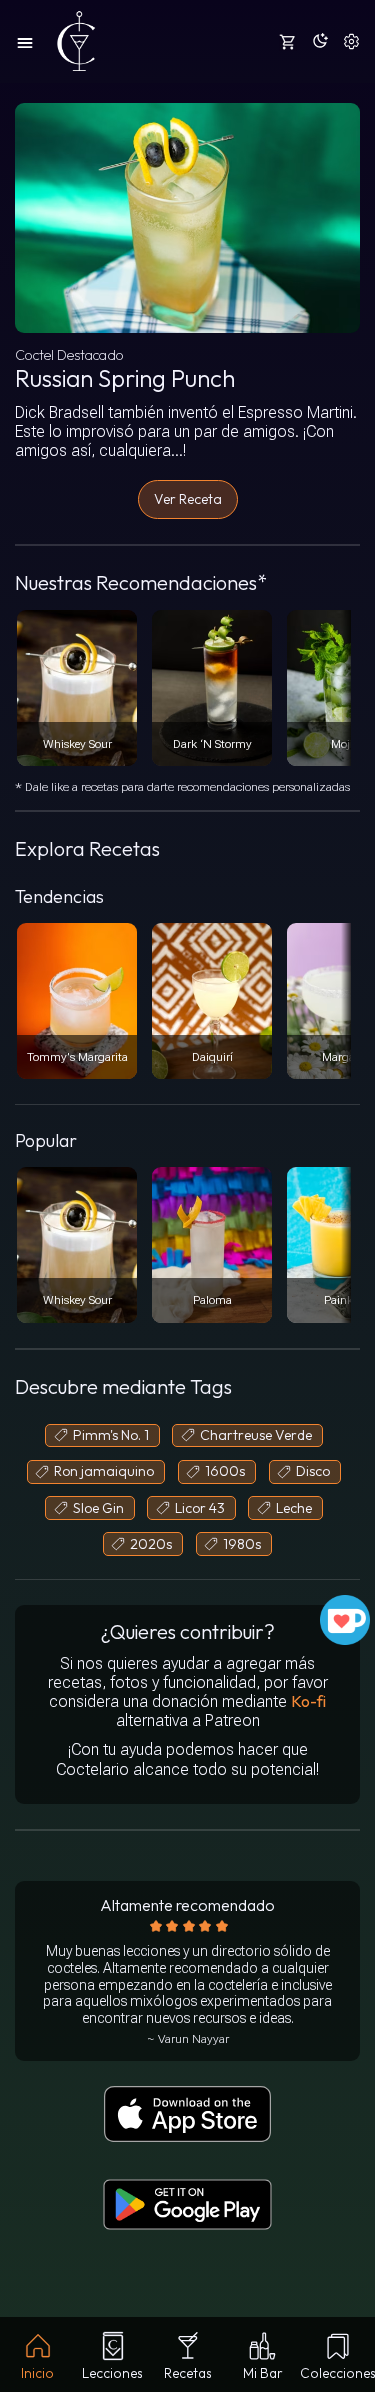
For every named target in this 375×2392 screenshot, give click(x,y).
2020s (151, 1544)
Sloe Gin (98, 1508)
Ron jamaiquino (104, 1471)
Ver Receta (188, 499)
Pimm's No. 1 (111, 1435)
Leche (294, 1508)
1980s (242, 1544)
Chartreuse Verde (256, 1435)
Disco (313, 1471)
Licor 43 (200, 1508)
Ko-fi (308, 1701)
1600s (225, 1471)
